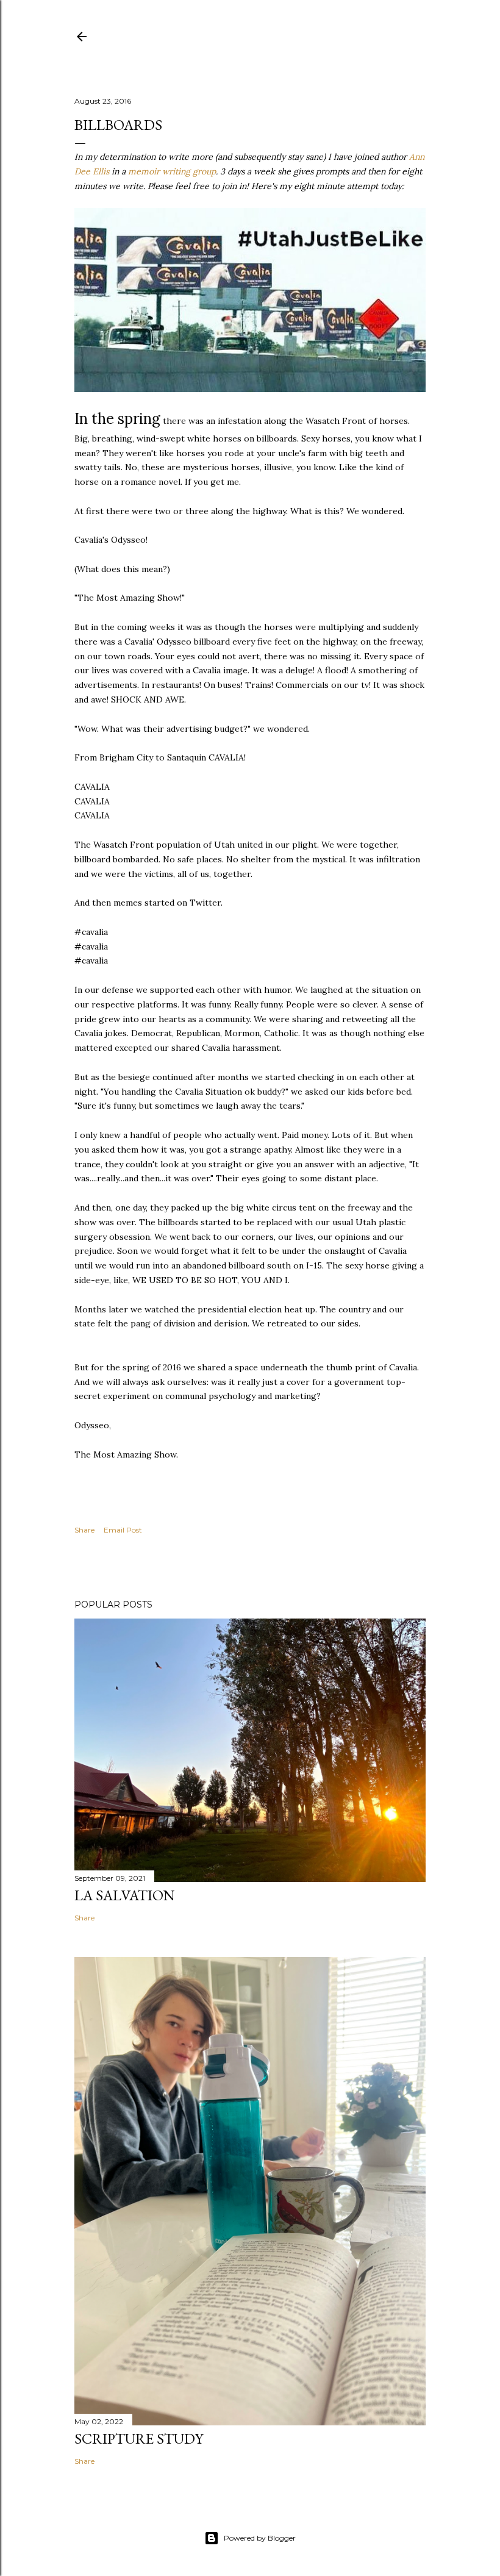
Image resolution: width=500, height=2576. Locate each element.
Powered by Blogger (260, 2538)
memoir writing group (172, 171)
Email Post (123, 1530)
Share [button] (84, 1530)
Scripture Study (139, 2438)
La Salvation (125, 1895)
